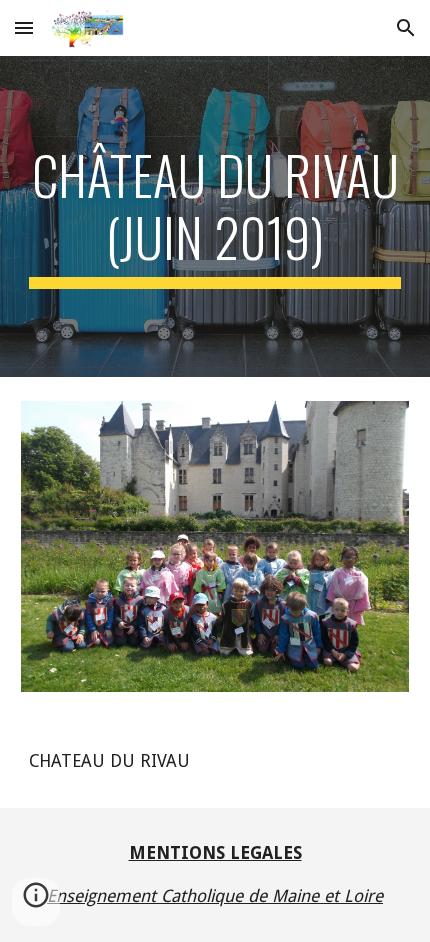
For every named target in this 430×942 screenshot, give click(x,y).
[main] (215, 216)
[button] (24, 27)
